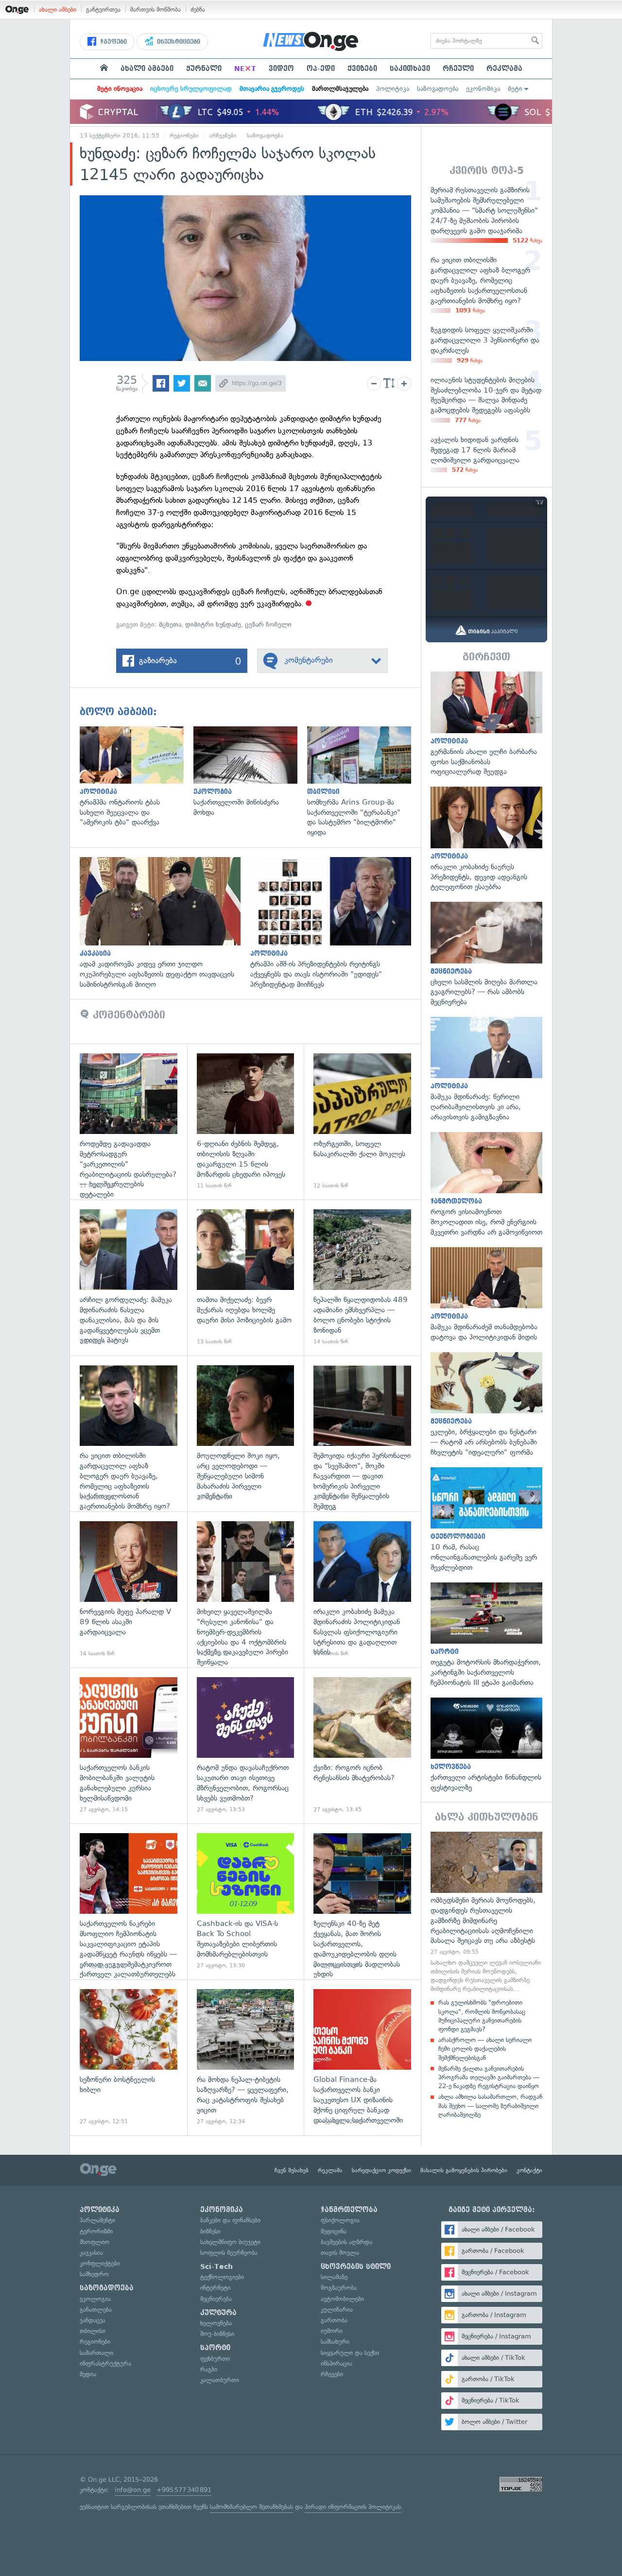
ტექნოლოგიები (222, 2277)
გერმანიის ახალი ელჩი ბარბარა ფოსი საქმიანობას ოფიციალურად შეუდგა (486, 724)
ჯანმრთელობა (349, 2210)
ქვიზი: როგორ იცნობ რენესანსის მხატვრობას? (362, 1745)
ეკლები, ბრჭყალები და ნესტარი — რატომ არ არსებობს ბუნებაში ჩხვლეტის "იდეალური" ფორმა (486, 1405)
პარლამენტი (97, 2220)
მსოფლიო (95, 2242)
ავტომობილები (342, 2299)
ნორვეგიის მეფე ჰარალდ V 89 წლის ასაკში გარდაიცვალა (129, 1589)
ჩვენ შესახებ (292, 2170)
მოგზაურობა (339, 2288)
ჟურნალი (204, 69)
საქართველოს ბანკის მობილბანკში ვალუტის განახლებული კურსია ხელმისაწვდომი (129, 1745)
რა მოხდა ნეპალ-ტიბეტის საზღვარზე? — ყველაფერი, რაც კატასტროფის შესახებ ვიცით (246, 2057)
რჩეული (458, 69)
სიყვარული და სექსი (350, 2353)
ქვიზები (362, 69)
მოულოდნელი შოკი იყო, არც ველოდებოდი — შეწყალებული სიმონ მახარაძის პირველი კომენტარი (246, 1434)
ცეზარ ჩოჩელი (268, 625)
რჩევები (332, 2374)
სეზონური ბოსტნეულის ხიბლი (129, 2057)
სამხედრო (94, 2274)
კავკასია (91, 2253)
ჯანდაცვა (93, 2320)
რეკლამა (504, 69)
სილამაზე (334, 2277)
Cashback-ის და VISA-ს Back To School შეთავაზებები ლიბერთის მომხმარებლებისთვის (246, 1901)
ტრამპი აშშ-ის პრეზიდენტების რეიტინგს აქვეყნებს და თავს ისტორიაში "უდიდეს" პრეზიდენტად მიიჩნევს (336, 923)
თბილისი (93, 2331)
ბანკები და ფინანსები (230, 2220)
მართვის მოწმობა (155, 9)
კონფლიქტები (100, 2263)
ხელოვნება (216, 2323)
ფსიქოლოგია (340, 2220)
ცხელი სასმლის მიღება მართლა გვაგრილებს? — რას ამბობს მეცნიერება (486, 954)
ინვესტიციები (178, 42)
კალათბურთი (220, 2380)
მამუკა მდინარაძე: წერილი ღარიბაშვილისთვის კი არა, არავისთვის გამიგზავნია (486, 1070)
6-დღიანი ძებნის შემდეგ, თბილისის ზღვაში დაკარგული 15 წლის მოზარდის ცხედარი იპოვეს (246, 1122)
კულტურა (218, 2313)
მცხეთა (170, 625)
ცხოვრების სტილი (356, 2267)
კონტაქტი (529, 2170)
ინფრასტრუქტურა (105, 2363)
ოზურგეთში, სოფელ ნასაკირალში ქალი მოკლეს (362, 1122)
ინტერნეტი (215, 2288)
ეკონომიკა (483, 89)
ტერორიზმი (96, 2231)
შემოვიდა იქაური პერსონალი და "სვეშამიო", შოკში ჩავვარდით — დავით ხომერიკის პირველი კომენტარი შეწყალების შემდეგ (362, 1434)
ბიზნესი (210, 2231)
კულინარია (337, 2310)
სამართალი (96, 2353)
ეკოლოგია (95, 2299)
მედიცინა (334, 2231)
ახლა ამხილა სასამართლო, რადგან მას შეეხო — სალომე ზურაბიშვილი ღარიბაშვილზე (490, 2105)
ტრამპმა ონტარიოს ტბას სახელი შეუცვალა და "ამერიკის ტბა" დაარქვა (137, 777)
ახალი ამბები (58, 9)
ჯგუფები (112, 42)
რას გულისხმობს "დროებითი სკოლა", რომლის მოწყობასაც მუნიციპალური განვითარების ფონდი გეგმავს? (482, 2016)
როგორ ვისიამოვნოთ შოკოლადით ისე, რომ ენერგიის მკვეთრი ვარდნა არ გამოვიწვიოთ (486, 1185)
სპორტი (215, 2348)
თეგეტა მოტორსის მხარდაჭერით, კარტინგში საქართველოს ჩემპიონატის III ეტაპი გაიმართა (486, 1635)
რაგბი (209, 2369)
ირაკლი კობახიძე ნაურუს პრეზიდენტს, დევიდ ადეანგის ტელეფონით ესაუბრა (486, 839)
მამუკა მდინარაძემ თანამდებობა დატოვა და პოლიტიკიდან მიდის (486, 1295)
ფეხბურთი (215, 2359)
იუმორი (332, 2331)
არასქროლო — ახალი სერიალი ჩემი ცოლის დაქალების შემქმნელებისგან (485, 2049)
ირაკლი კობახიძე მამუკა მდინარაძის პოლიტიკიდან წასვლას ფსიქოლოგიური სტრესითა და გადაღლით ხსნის (362, 1589)
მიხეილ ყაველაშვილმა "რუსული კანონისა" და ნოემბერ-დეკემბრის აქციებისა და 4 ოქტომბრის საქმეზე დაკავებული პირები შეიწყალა (246, 1589)
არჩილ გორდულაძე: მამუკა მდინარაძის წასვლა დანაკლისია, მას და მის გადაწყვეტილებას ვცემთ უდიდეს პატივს (129, 1278)
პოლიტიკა (393, 89)
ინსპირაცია (337, 2363)
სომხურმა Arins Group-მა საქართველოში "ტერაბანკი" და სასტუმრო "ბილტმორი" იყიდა (364, 782)
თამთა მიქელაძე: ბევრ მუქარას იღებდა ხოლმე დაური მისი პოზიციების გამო (246, 1278)
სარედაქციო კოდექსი (381, 2170)
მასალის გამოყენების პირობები (464, 2170)
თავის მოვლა (340, 2253)
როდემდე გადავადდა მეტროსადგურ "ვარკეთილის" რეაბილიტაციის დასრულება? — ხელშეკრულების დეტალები (129, 1122)
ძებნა (198, 9)
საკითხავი (410, 69)
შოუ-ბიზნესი (217, 2334)
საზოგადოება (438, 89)
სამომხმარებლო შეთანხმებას (251, 2507)
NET (245, 69)
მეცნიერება (216, 2299)
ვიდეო (281, 69)
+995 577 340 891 (184, 2490)
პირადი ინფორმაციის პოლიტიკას (353, 2507)
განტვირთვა (103, 9)
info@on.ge (133, 2490)
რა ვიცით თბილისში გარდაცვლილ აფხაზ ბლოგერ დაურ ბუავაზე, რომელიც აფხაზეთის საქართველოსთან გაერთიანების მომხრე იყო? (129, 1434)
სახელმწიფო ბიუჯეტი (230, 2242)
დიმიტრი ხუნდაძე (213, 625)
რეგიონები (184, 136)
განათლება (96, 2310)
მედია (88, 2374)
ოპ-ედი (321, 69)
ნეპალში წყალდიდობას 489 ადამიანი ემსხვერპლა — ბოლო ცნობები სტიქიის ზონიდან (362, 1278)
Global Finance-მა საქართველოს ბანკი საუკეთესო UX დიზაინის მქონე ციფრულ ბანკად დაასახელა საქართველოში (362, 2057)
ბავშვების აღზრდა (346, 2242)
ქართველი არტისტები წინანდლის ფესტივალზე (486, 1745)
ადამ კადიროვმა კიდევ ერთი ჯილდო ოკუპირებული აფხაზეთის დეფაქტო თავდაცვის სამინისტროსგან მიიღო (165, 923)
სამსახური (335, 2342)
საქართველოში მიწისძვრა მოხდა (250, 772)
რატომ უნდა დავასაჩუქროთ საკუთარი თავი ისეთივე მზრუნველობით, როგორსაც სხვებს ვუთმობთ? (246, 1745)
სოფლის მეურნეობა (229, 2253)
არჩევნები (223, 136)
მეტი (515, 89)
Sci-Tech (216, 2267)
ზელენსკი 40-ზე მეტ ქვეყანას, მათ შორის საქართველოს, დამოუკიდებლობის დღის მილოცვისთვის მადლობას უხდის (362, 1901)
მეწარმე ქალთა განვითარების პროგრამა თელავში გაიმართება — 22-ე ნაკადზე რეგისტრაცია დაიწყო (489, 2077)
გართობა (334, 2320)
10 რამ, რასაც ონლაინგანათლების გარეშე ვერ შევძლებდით (486, 1520)
